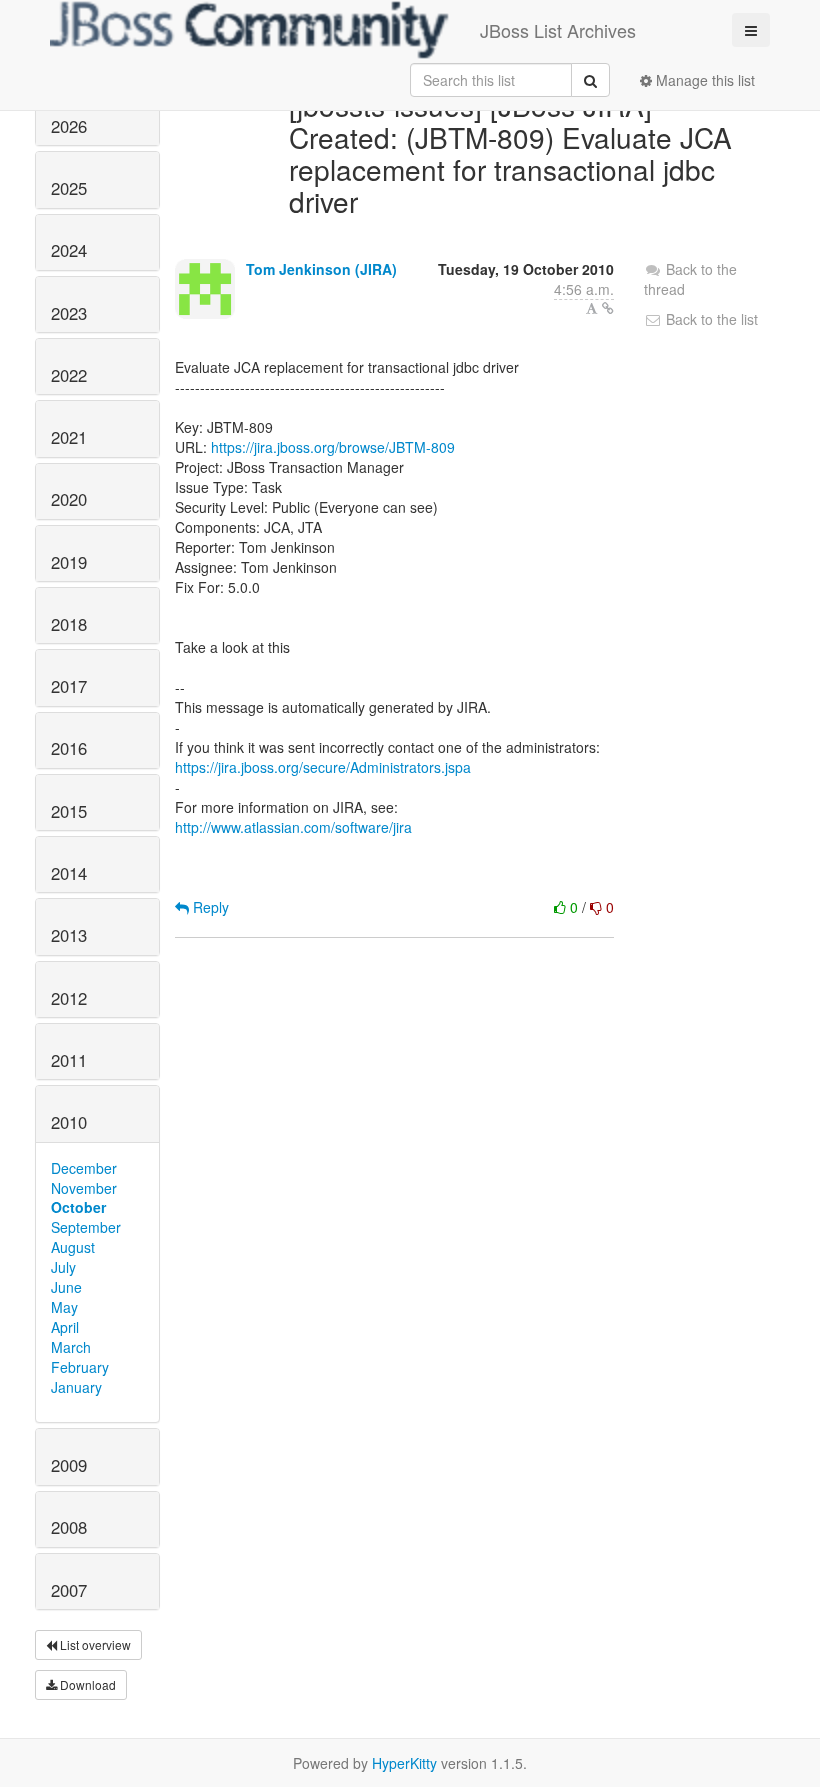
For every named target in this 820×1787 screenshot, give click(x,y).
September (86, 1227)
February (80, 1367)
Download (86, 1684)
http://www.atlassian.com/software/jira (293, 827)
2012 (69, 998)
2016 (69, 748)
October (78, 1207)
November (84, 1188)
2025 (69, 188)
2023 (69, 313)
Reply (209, 907)
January (76, 1387)
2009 (69, 1465)
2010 (69, 1122)
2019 (69, 562)
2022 (69, 375)
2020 (69, 499)
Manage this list (703, 80)
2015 (69, 811)
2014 (69, 873)
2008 (69, 1527)
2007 (69, 1590)
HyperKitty (404, 1763)
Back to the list (710, 319)
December (84, 1168)
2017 (69, 686)
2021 (69, 437)
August (73, 1247)
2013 (69, 935)
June (66, 1287)
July (63, 1267)
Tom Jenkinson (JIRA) (321, 269)
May (64, 1307)
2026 (69, 126)
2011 (69, 1060)
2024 (69, 250)
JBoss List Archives (558, 30)
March (71, 1347)
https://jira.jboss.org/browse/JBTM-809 (333, 447)
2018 (69, 624)
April (65, 1327)
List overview (94, 1644)
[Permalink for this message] (608, 308)
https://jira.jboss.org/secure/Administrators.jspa (323, 767)
